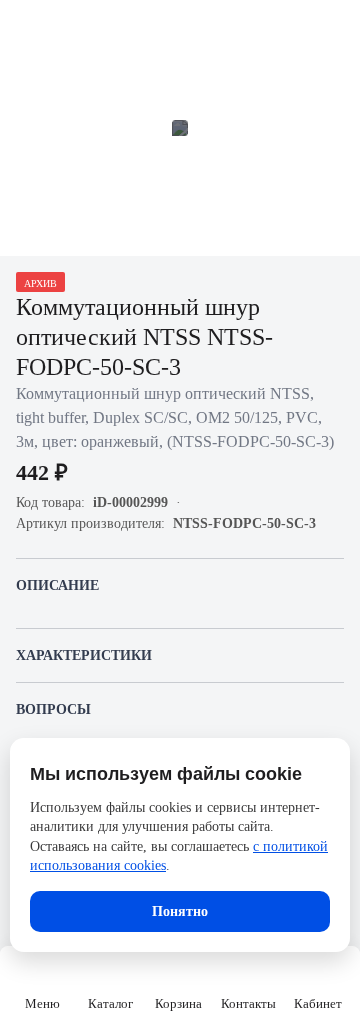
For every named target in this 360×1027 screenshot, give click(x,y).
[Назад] (28, 28)
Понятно (180, 911)
